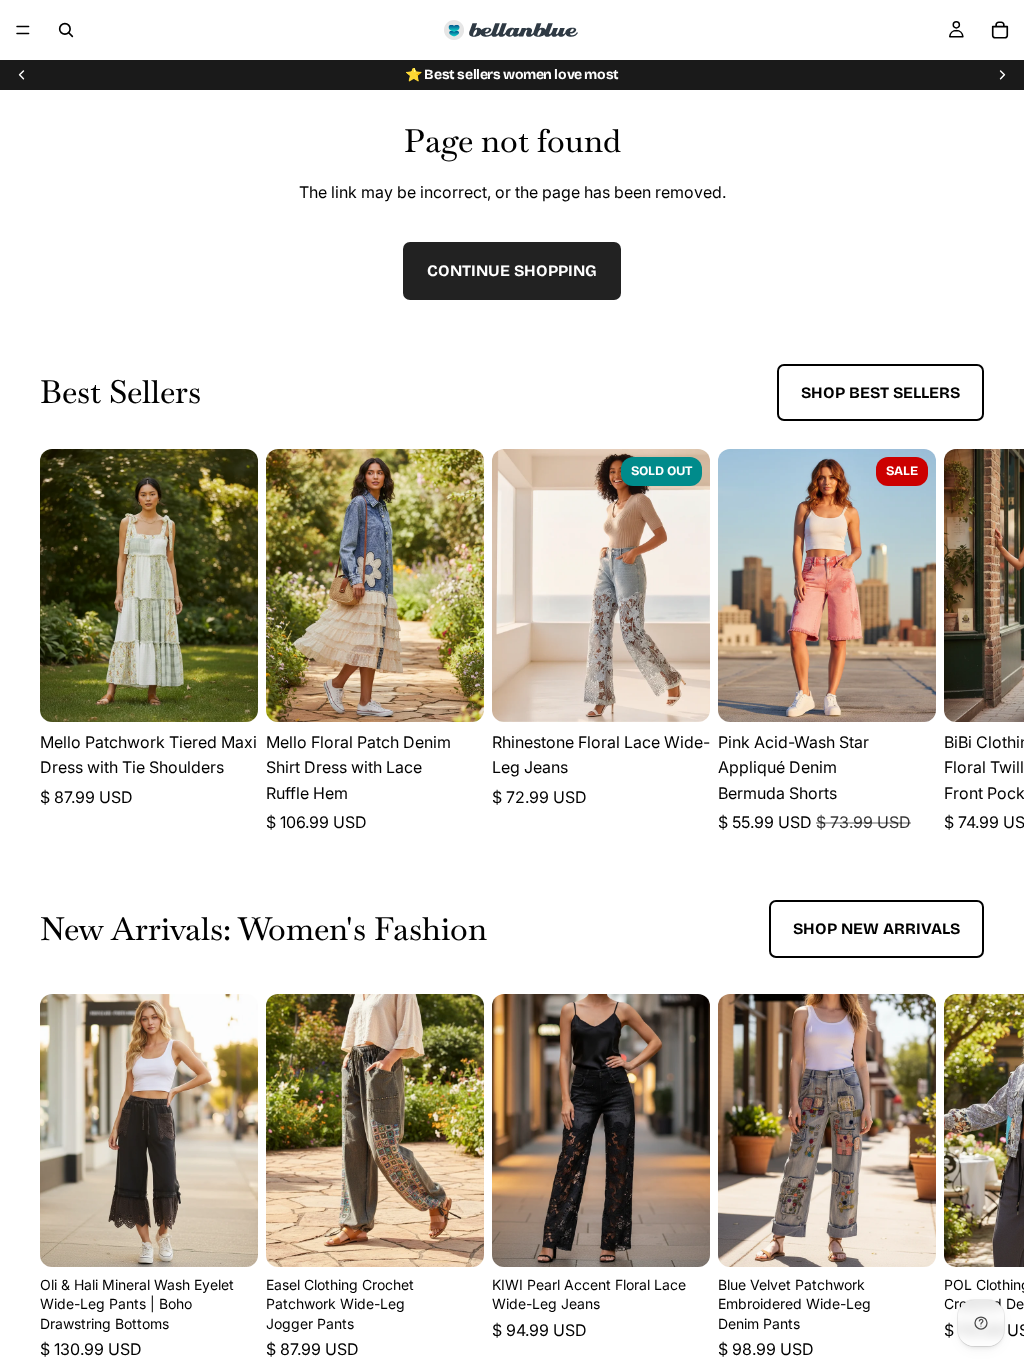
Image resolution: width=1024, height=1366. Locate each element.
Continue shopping (512, 270)
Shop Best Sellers (880, 392)
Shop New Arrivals (876, 928)
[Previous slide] (22, 75)
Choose (244, 690)
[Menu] (23, 30)
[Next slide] (1002, 75)
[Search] (66, 30)
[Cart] (1000, 30)
